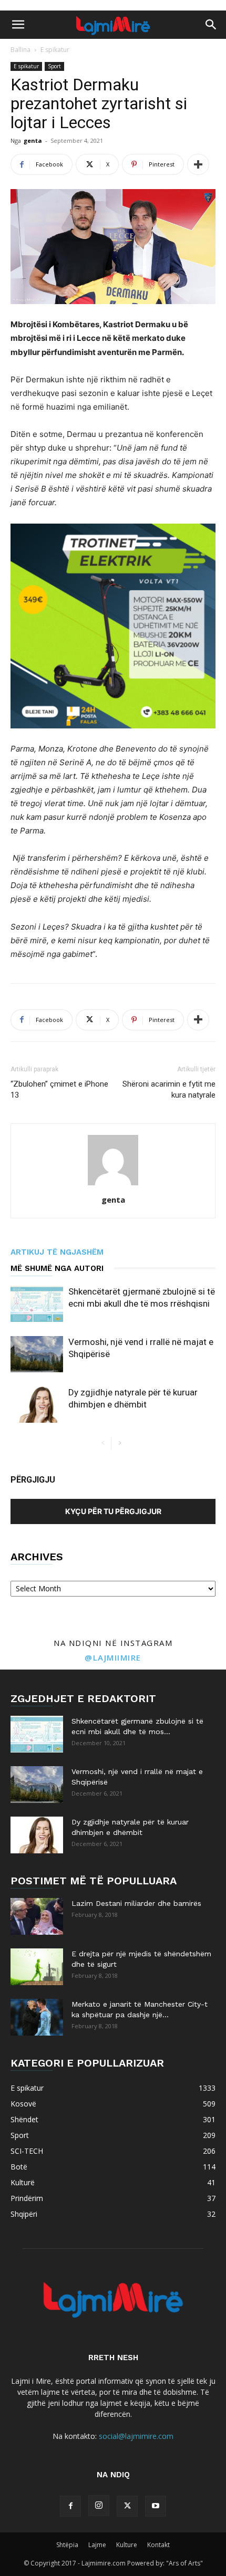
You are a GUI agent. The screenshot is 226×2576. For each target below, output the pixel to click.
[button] (18, 25)
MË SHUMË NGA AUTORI (57, 1268)
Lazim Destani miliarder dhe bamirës (136, 1903)
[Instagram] (99, 2506)
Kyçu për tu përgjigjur (113, 1511)
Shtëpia (67, 2545)
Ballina (20, 50)
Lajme (97, 2545)
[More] (198, 164)
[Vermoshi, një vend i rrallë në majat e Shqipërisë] (37, 1354)
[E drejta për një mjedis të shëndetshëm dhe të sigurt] (37, 1967)
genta (33, 140)
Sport (54, 66)
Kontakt (158, 2545)
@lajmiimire (113, 1657)
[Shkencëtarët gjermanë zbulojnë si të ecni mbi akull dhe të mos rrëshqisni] (37, 1304)
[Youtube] (156, 2506)
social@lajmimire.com (136, 2436)
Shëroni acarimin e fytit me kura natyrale (169, 1089)
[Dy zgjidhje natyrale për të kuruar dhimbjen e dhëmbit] (37, 1405)
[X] (127, 2506)
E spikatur (55, 50)
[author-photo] (113, 1185)
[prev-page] (103, 1443)
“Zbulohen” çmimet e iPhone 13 (59, 1089)
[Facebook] (70, 2506)
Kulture (127, 2545)
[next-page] (120, 1443)
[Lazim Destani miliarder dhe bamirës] (37, 1916)
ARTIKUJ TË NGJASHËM (57, 1252)
